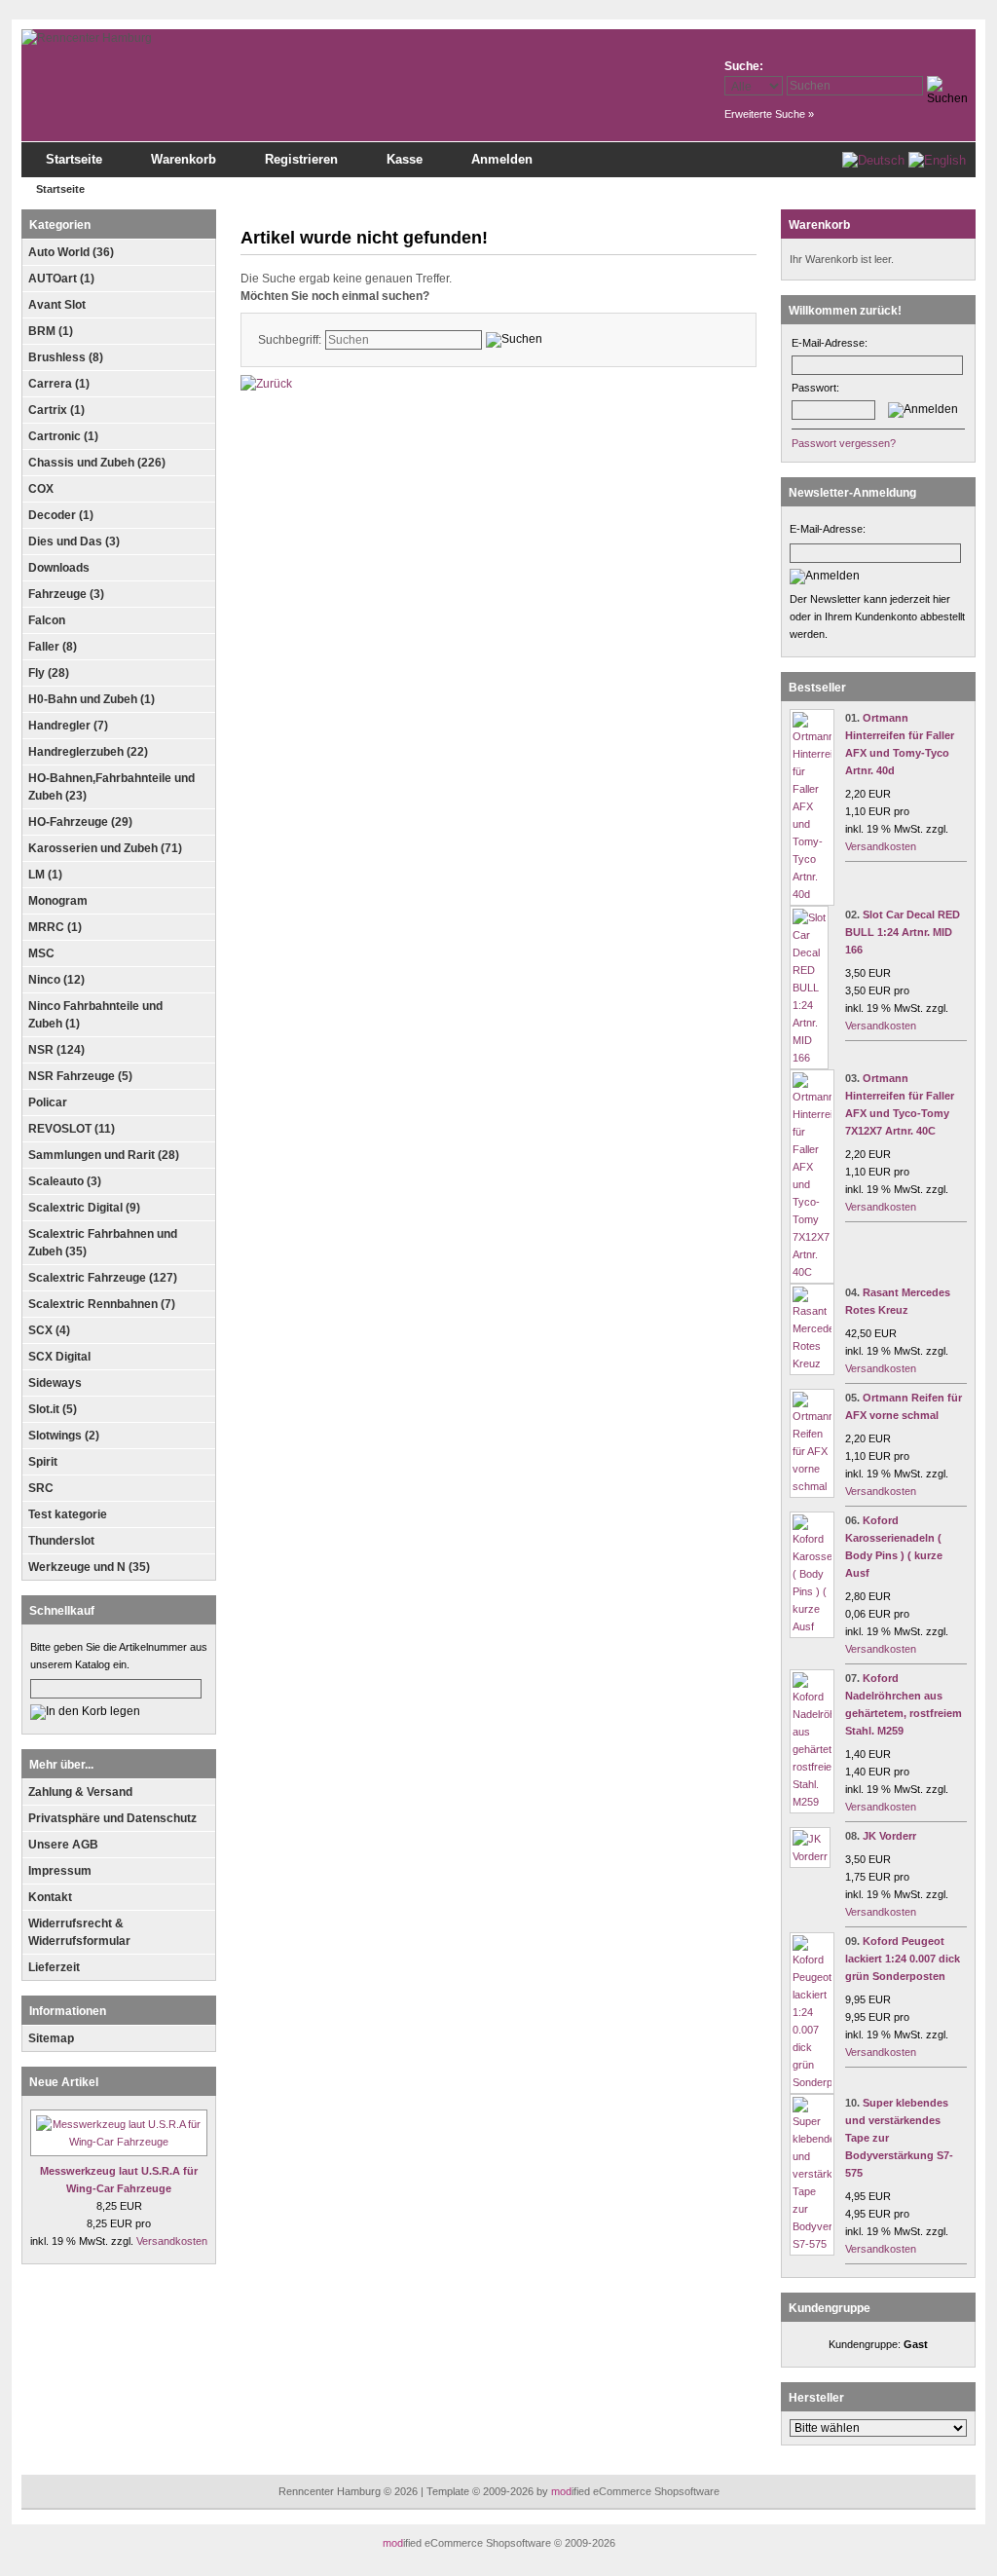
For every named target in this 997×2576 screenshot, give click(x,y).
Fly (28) (49, 673)
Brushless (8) (66, 357)
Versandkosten (172, 2241)
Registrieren (301, 159)
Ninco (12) (56, 980)
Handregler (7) (68, 726)
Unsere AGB (63, 1845)
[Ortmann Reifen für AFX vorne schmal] (812, 1486)
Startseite (74, 159)
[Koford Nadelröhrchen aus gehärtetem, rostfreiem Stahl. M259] (812, 1802)
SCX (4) (49, 1330)
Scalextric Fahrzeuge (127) (103, 1278)
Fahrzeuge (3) (66, 594)
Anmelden (502, 159)
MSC (41, 953)
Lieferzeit (54, 1967)
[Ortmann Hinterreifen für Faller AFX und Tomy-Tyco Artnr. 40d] (812, 894)
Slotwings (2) (64, 1436)
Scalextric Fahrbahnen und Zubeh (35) (103, 1243)
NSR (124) (56, 1050)
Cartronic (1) (63, 436)
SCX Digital (59, 1357)
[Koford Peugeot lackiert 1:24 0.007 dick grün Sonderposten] (812, 2082)
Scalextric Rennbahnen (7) (102, 1304)
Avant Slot (57, 305)
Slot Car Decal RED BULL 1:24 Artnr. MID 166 (903, 932)
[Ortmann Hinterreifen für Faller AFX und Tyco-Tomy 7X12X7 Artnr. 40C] (812, 1272)
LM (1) (45, 875)
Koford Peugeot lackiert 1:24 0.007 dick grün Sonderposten (903, 1959)
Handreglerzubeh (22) (88, 752)
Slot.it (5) (53, 1409)
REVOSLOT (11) (72, 1129)
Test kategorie (68, 1514)
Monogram (58, 901)
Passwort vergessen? (844, 443)
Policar (48, 1102)
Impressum (60, 1871)
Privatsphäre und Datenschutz (112, 1818)
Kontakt (50, 1897)
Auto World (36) (71, 252)
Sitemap (51, 2038)
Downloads (59, 568)
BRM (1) (51, 331)
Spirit (43, 1462)
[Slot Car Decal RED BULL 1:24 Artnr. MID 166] (809, 1058)
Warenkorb (184, 159)
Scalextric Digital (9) (84, 1208)
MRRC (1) (55, 927)
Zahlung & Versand (80, 1792)
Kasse (405, 159)
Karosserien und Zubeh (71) (105, 848)
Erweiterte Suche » (769, 114)
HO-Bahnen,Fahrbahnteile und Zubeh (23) (111, 787)
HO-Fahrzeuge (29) (80, 822)
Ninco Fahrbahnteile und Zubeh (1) (95, 1015)
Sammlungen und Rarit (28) (104, 1155)
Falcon (47, 620)
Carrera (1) (59, 384)
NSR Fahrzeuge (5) (80, 1076)
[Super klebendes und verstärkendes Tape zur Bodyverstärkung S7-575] (812, 2244)
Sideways (55, 1383)
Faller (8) (53, 647)
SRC (41, 1488)
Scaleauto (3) (65, 1181)
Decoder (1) (61, 515)
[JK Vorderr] (810, 1856)
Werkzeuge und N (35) (89, 1567)
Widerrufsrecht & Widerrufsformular (79, 1932)
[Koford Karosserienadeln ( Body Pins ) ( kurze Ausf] (812, 1626)
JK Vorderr (889, 1836)
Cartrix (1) (56, 410)
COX (41, 489)
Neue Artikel (64, 2082)
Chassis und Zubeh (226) (97, 463)
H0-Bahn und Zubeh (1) (92, 699)
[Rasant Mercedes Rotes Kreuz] (812, 1363)
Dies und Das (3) (74, 541)
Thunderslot (61, 1541)
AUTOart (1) (61, 279)
